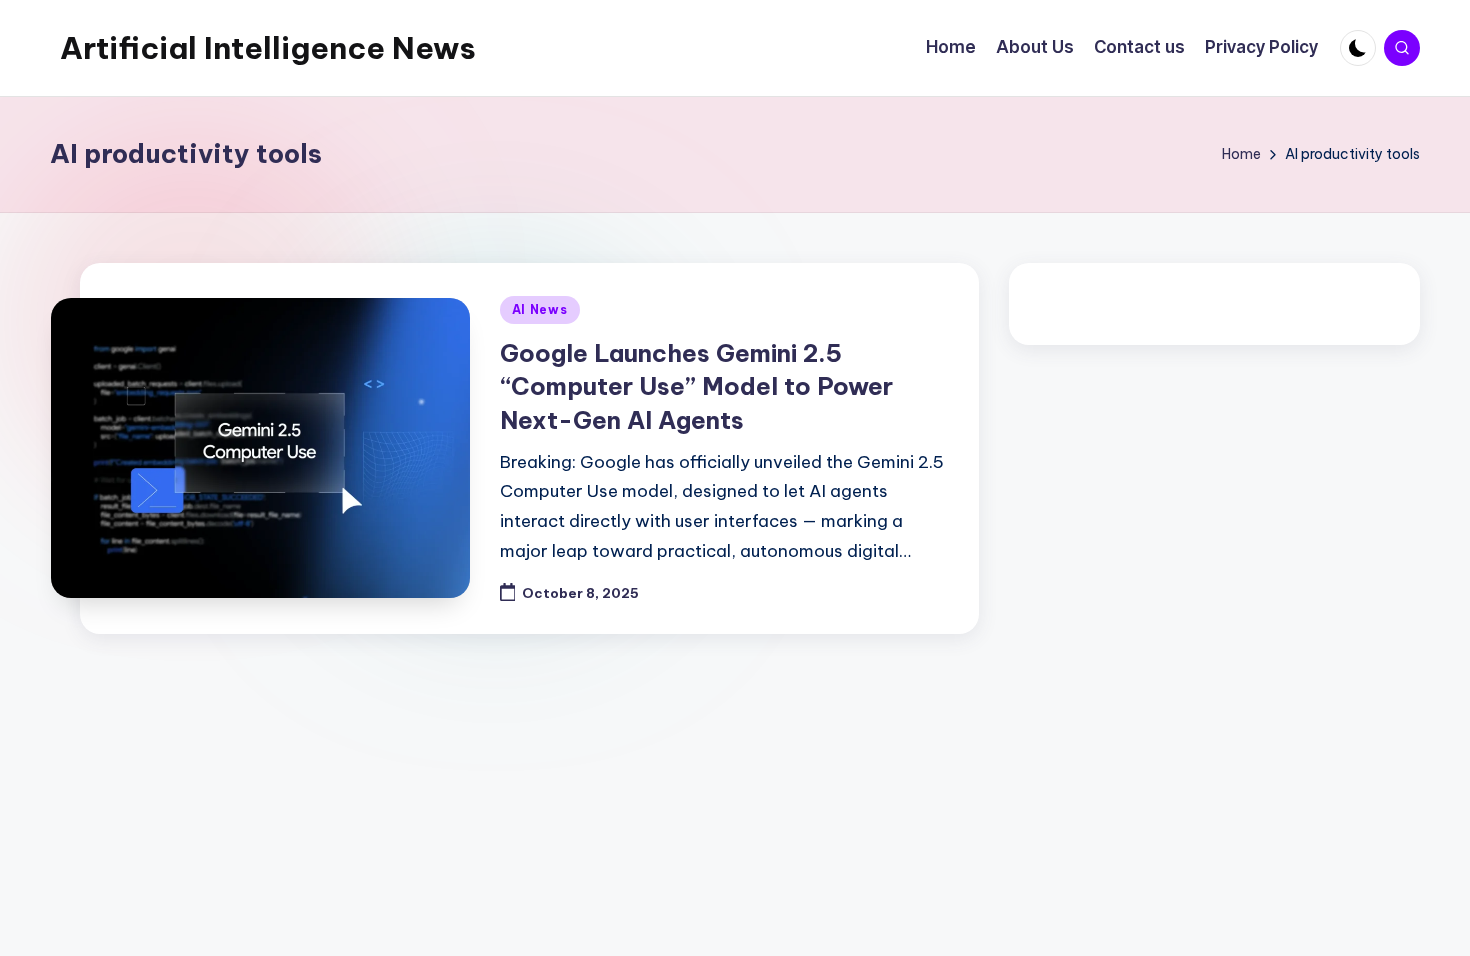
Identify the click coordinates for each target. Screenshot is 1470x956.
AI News (540, 309)
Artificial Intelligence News (268, 48)
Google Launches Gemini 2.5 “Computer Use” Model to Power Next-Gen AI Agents (696, 386)
